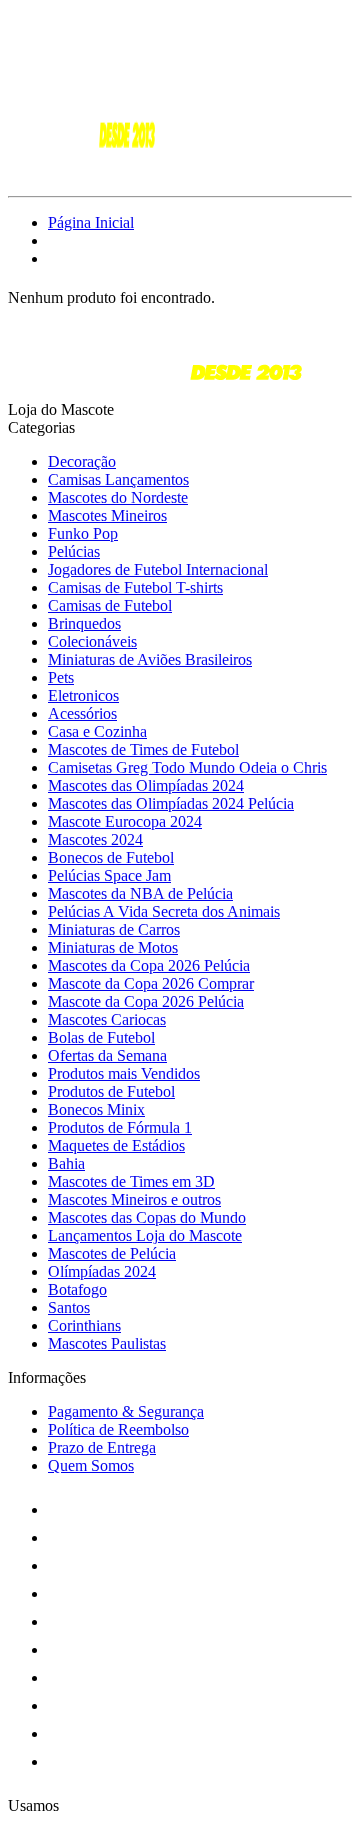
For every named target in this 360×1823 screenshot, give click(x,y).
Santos (69, 1307)
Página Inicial (91, 222)
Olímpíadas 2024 (102, 1271)
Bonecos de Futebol (111, 857)
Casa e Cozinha (97, 731)
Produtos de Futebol (111, 1091)
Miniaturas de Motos (113, 947)
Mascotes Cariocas (107, 1019)
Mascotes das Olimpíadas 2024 (146, 785)
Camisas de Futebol (110, 605)
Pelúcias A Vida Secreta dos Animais (164, 911)
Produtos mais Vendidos (124, 1073)
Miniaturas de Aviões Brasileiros (150, 659)
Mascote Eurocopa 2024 (125, 821)
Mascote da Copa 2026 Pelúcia (146, 1001)
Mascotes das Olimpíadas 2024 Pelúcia (171, 803)
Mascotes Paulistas (107, 1343)
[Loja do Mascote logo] (83, 170)
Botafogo (77, 1289)
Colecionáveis (92, 641)
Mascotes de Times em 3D (131, 1181)
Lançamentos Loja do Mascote (145, 1235)
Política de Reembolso (118, 1429)
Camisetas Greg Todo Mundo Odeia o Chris (187, 767)
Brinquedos (84, 623)
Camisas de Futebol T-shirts (135, 587)
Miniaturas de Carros (114, 929)
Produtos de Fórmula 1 (120, 1127)
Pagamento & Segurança (126, 1411)
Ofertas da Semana (107, 1055)
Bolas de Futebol (101, 1037)
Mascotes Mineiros (107, 515)
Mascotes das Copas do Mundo (147, 1217)
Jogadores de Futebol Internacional (158, 569)
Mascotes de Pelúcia (112, 1253)
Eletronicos (83, 695)
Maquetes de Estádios (116, 1145)
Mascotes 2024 (95, 839)
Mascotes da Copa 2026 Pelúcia (149, 965)
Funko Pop (83, 533)
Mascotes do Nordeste (118, 497)
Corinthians (84, 1325)
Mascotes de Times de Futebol (143, 749)
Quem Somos (91, 1465)
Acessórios (82, 713)
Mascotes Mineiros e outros (134, 1199)
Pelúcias (74, 551)
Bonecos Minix (96, 1109)
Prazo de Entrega (102, 1447)
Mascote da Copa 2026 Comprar (151, 983)
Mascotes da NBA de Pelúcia (140, 893)
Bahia (66, 1163)
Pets (61, 677)
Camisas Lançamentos (118, 479)
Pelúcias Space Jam (109, 875)
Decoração (82, 461)
